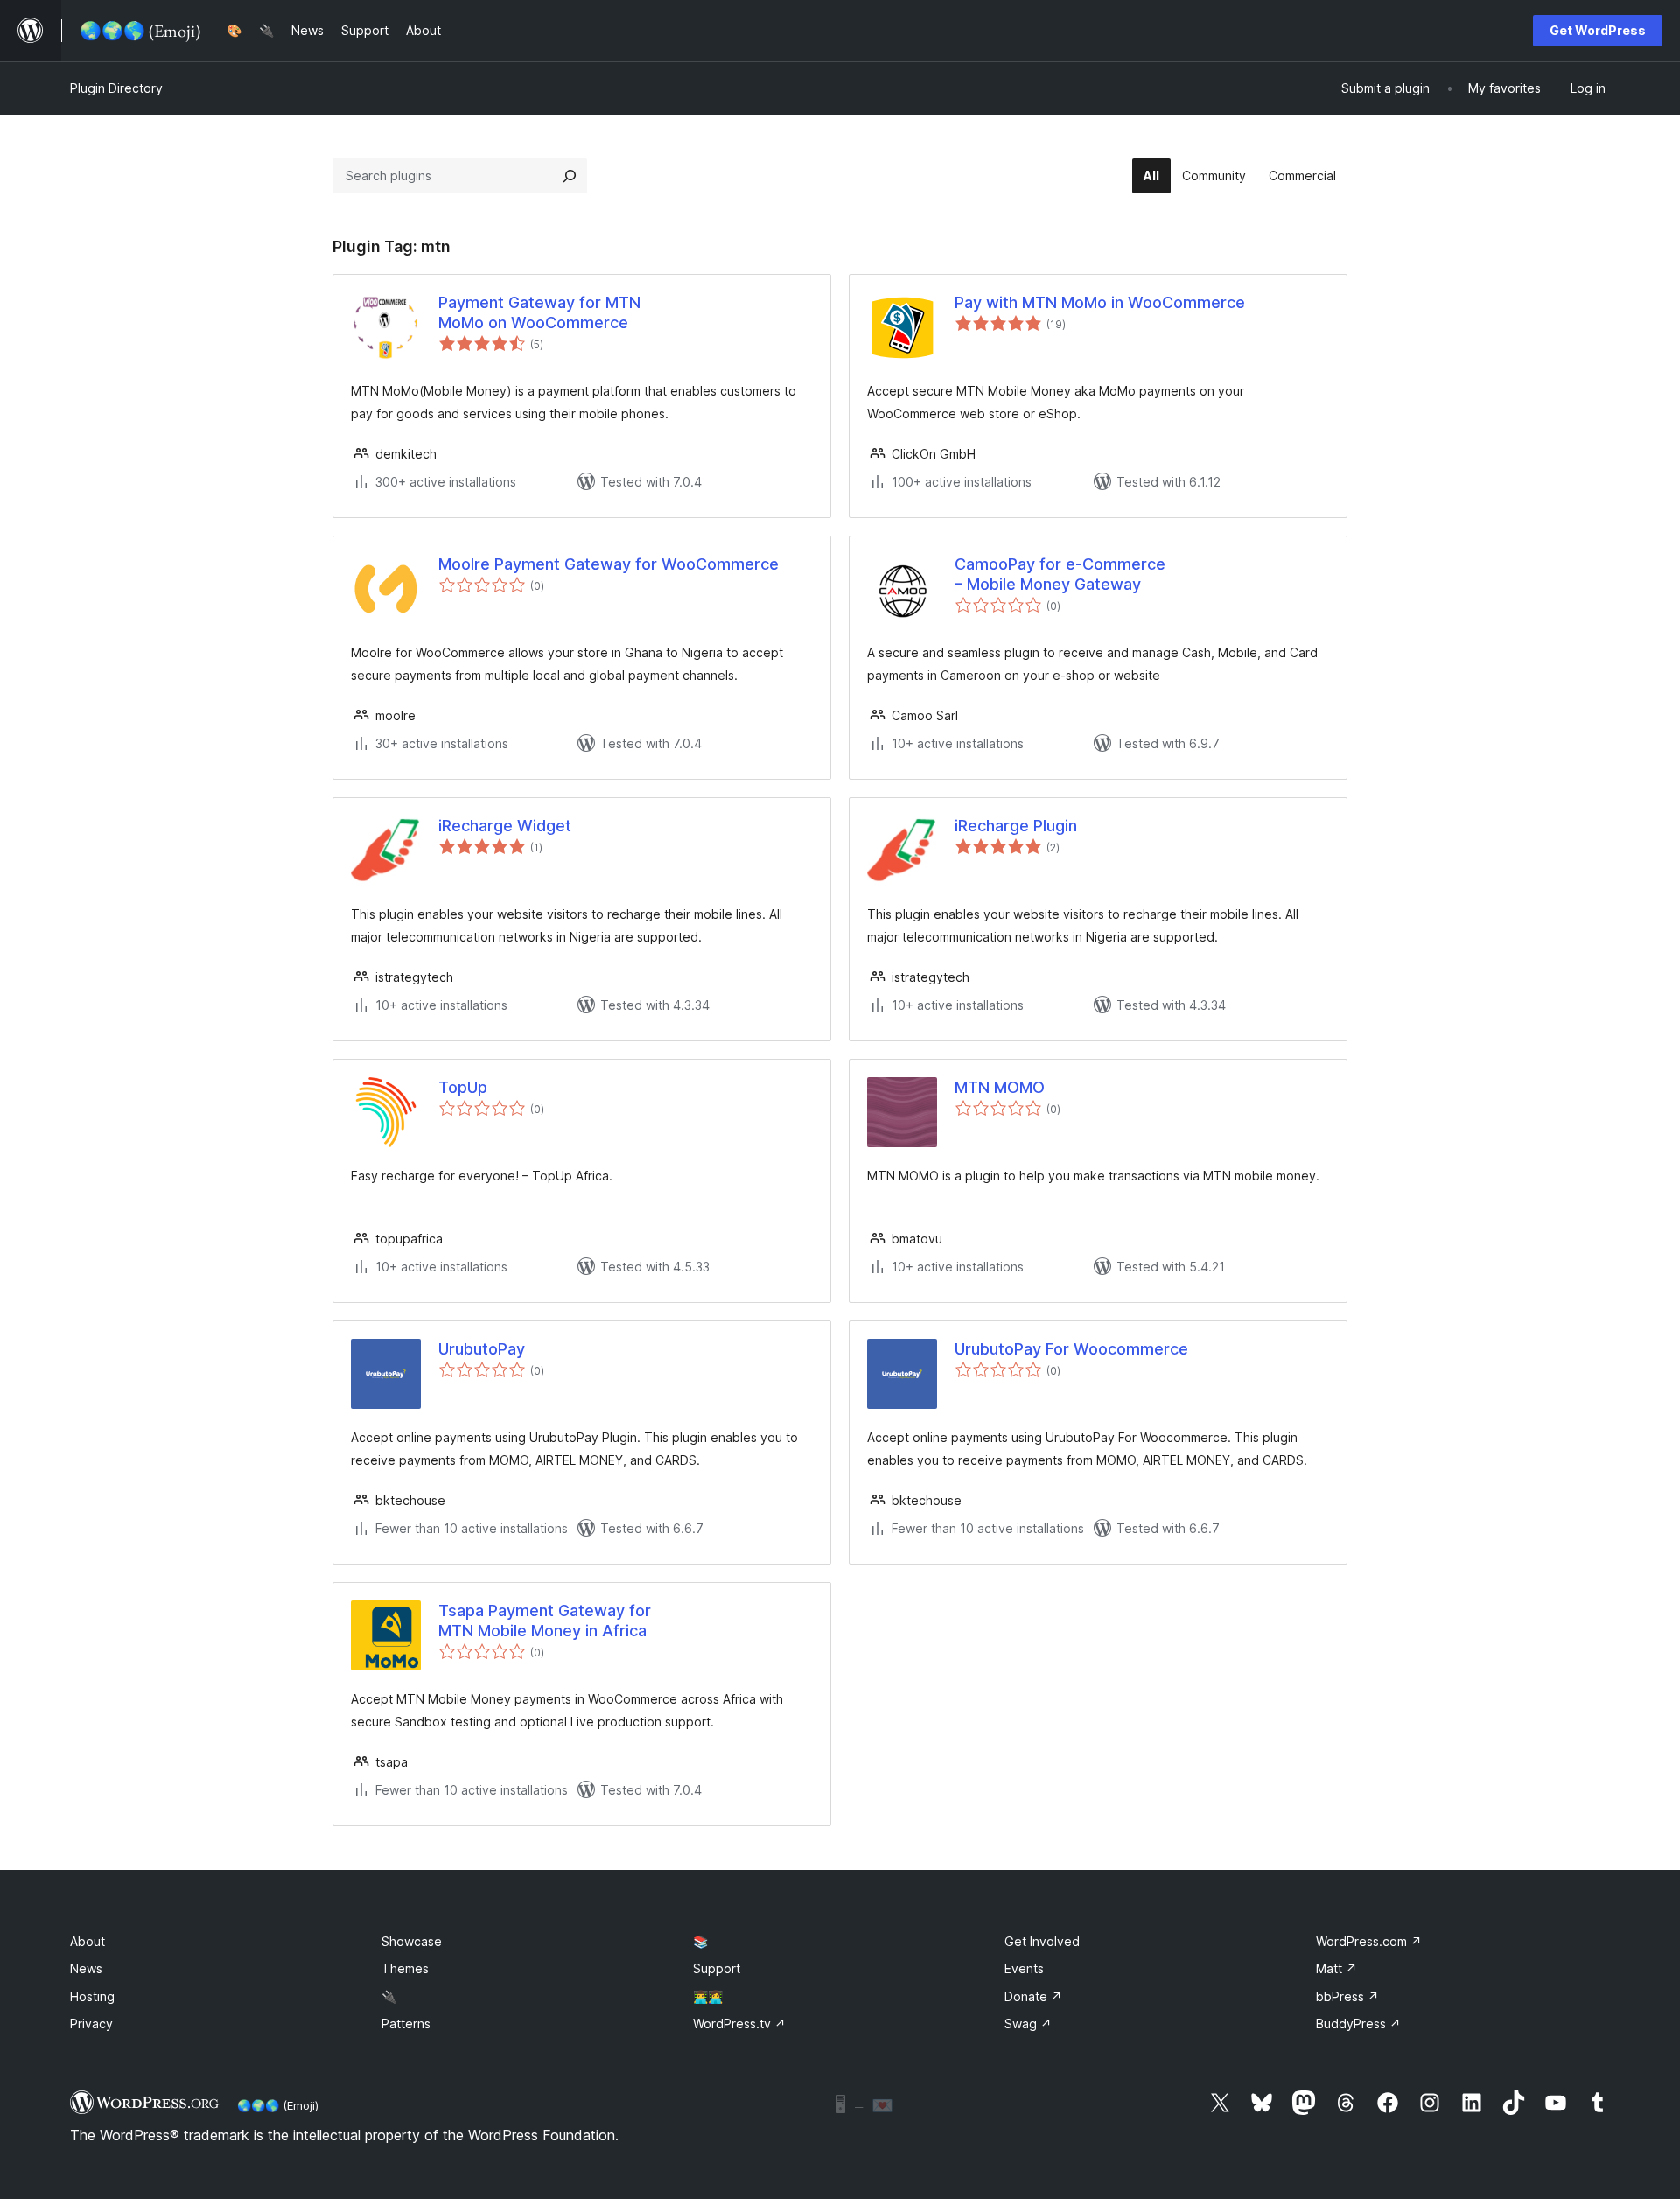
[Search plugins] (570, 176)
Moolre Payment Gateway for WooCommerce (609, 564)
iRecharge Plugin (1016, 826)
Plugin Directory (116, 88)
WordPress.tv (739, 2024)
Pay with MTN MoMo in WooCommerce (1100, 302)
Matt (1337, 1968)
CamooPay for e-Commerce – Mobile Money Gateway (1060, 574)
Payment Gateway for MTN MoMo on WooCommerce (539, 312)
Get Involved (1042, 1941)
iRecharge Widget (505, 826)
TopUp (463, 1087)
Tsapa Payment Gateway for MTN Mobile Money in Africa (545, 1621)
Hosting (92, 1996)
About (87, 1941)
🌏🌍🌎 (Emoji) (278, 2105)
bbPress (1347, 1996)
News (86, 1968)
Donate (1033, 1996)
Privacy (91, 2024)
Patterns (406, 2024)
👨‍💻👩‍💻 (708, 1996)
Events (1024, 1968)
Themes (405, 1968)
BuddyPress (1358, 2024)
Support (717, 1968)
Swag (1028, 2024)
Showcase (412, 1941)
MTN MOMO (1000, 1087)
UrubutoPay (482, 1349)
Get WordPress (1598, 30)
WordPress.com (1369, 1941)
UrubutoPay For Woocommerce (1071, 1349)
